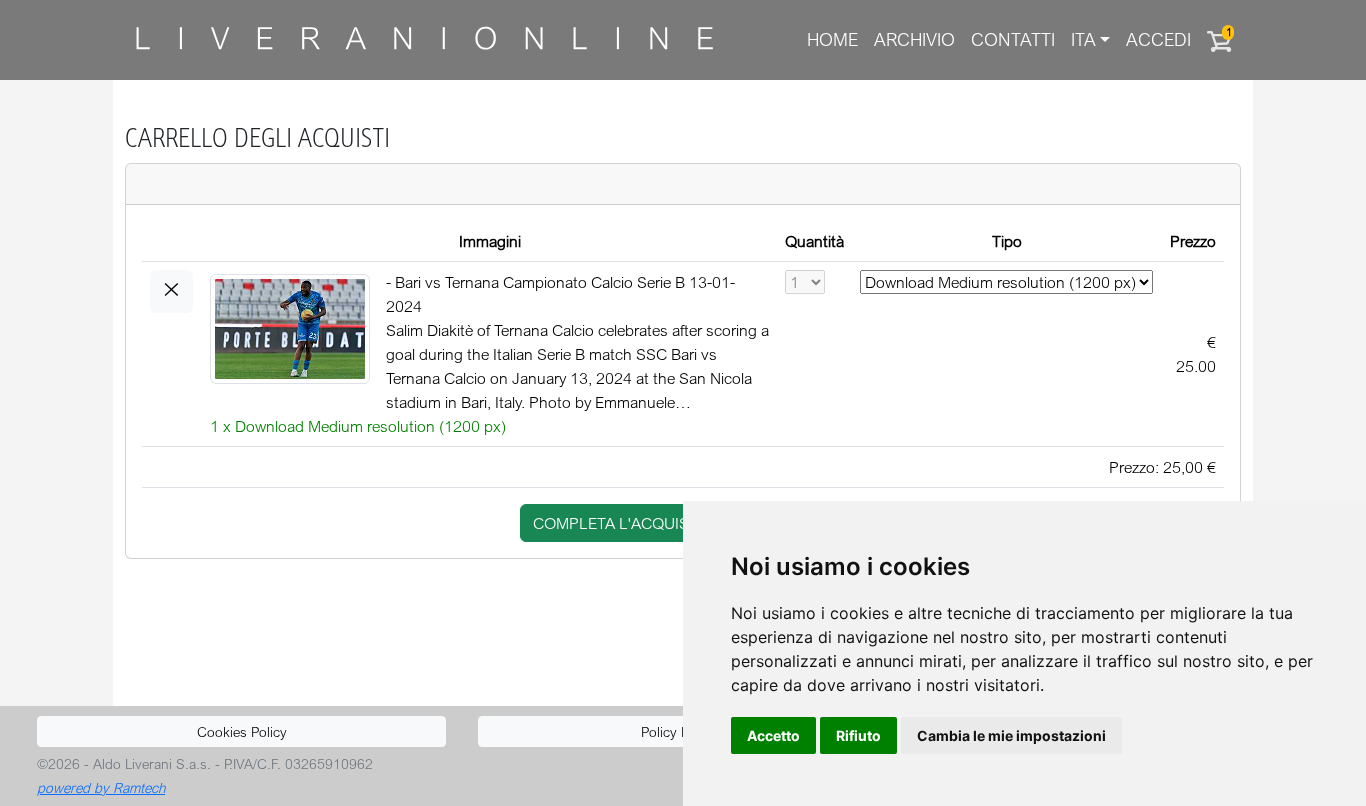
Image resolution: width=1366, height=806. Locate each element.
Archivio (914, 39)
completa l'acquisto (621, 523)
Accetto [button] (773, 735)
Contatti (1013, 39)
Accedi (1158, 39)
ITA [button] (1083, 39)
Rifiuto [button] (858, 735)
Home (832, 39)
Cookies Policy (242, 731)
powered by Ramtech (101, 787)
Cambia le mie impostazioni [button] (1011, 735)
